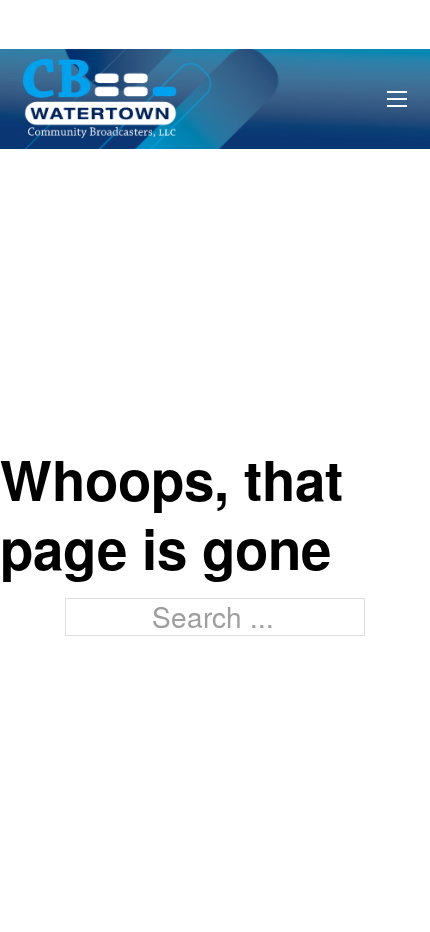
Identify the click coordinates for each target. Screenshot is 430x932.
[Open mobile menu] (397, 99)
